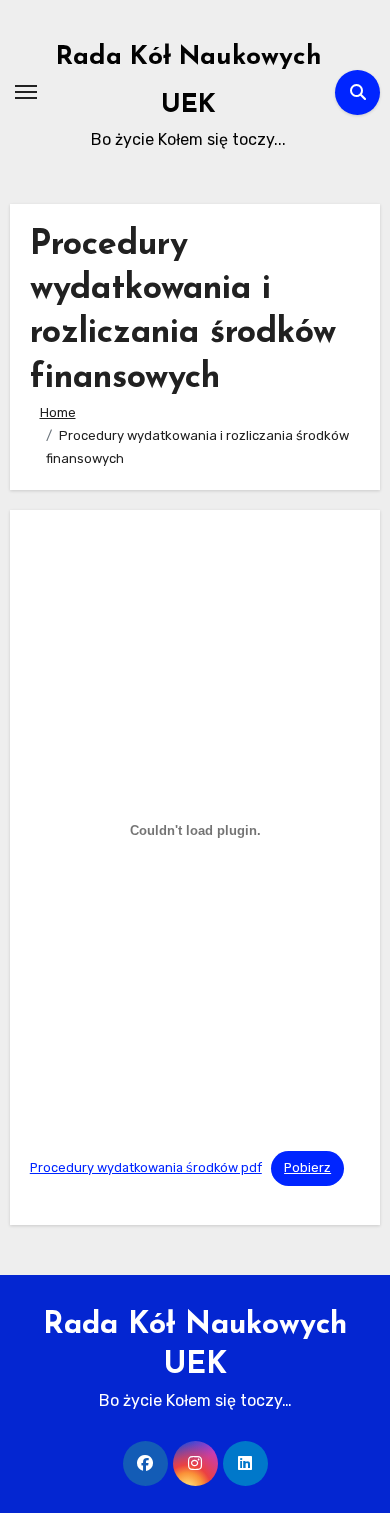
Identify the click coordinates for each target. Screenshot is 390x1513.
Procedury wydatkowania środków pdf (146, 1167)
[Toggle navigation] (26, 92)
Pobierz (307, 1167)
